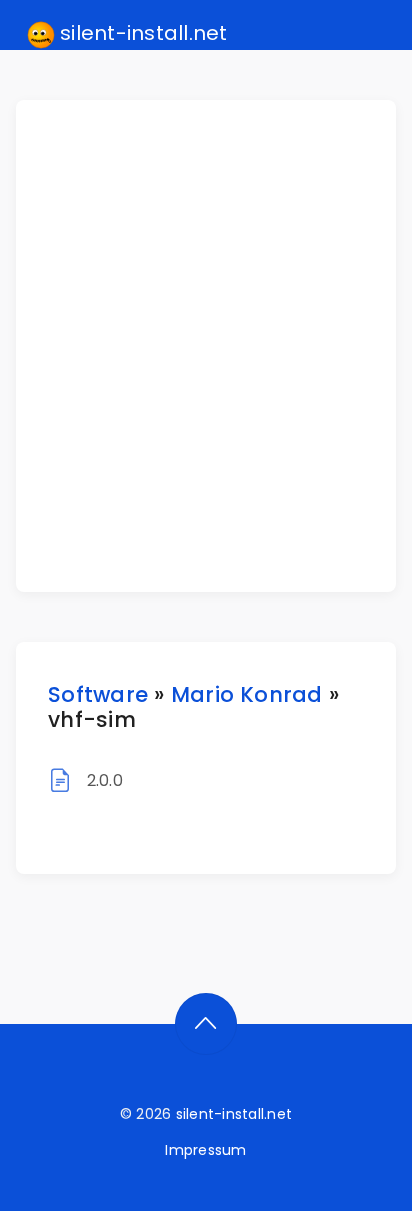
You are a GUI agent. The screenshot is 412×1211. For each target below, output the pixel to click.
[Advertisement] (206, 346)
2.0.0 (105, 780)
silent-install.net (141, 33)
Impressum (205, 1150)
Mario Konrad (247, 694)
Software (98, 694)
